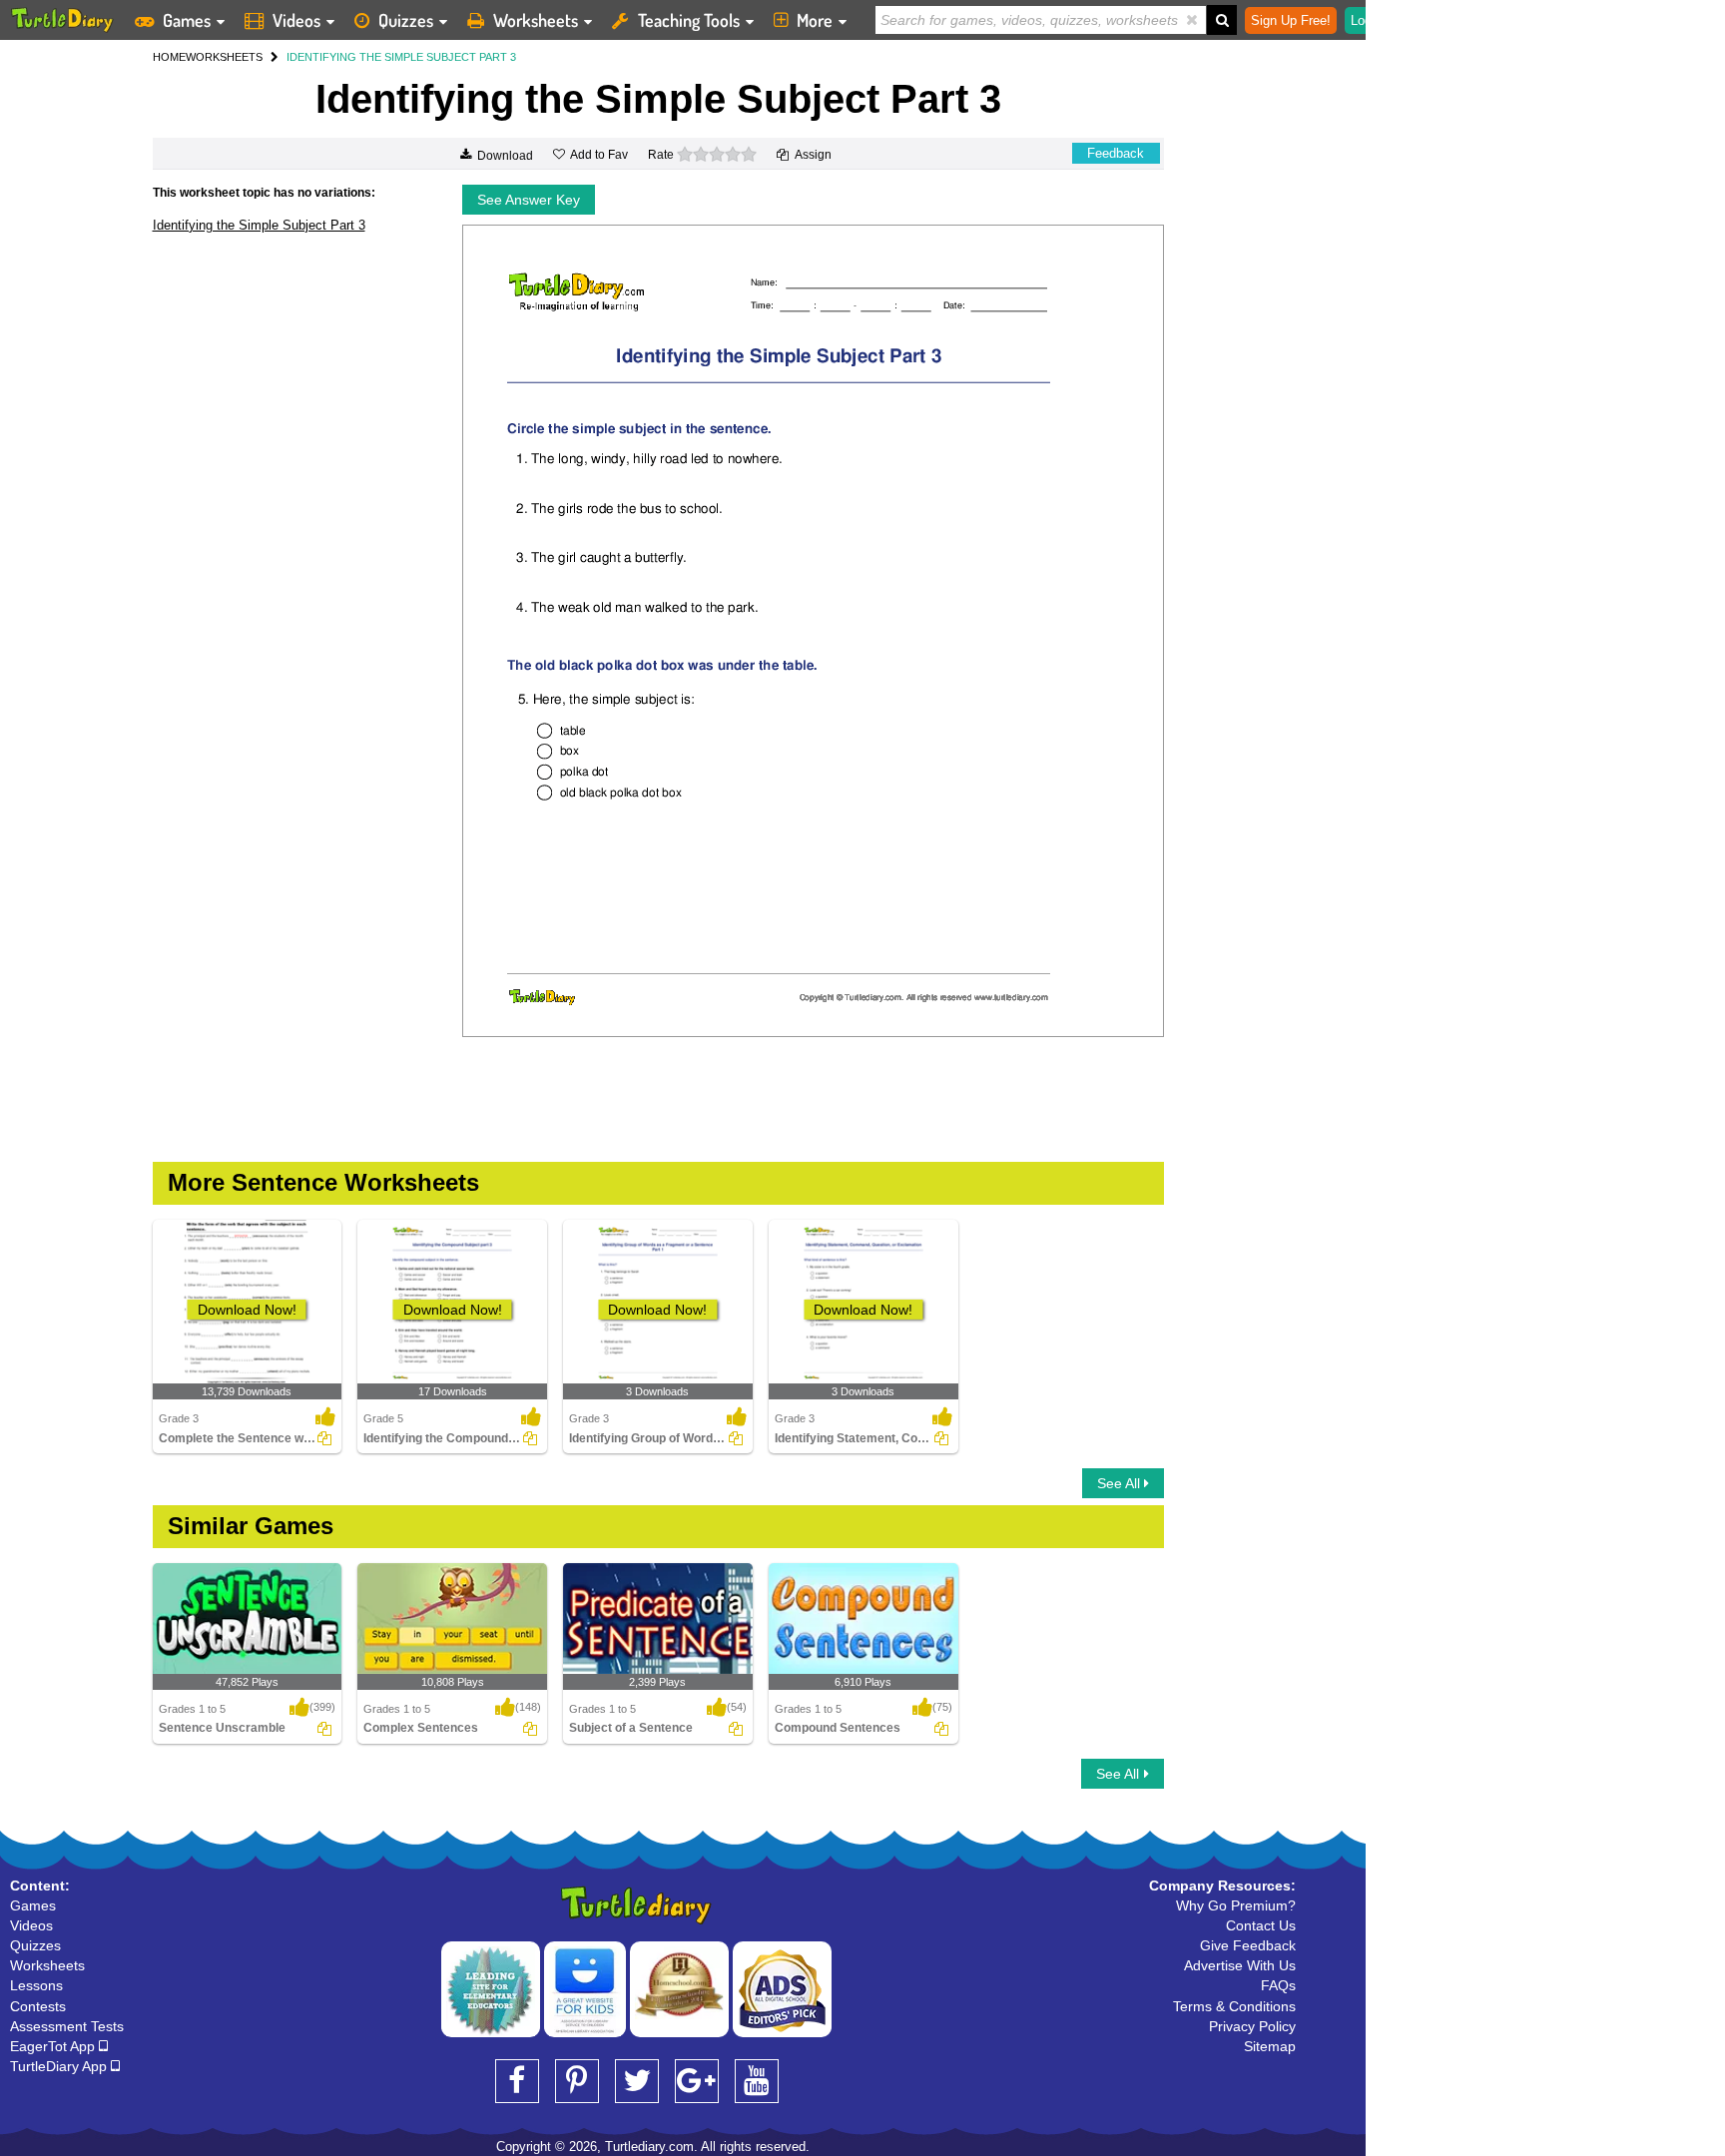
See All (1121, 1483)
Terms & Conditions (1234, 2006)
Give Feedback (1248, 1945)
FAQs (1278, 1985)
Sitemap (1270, 2046)
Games (187, 20)
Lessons (36, 1985)
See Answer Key (529, 200)
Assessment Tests (67, 2026)
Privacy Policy (1252, 2026)
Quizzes (406, 20)
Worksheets (536, 20)
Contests (38, 2006)
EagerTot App (54, 2046)
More (815, 20)
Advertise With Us (1240, 1965)
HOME (169, 57)
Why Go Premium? (1236, 1905)
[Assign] (324, 1438)
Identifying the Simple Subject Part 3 (259, 225)
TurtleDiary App (60, 2066)
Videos (296, 20)
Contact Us (1261, 1925)
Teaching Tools (689, 20)
